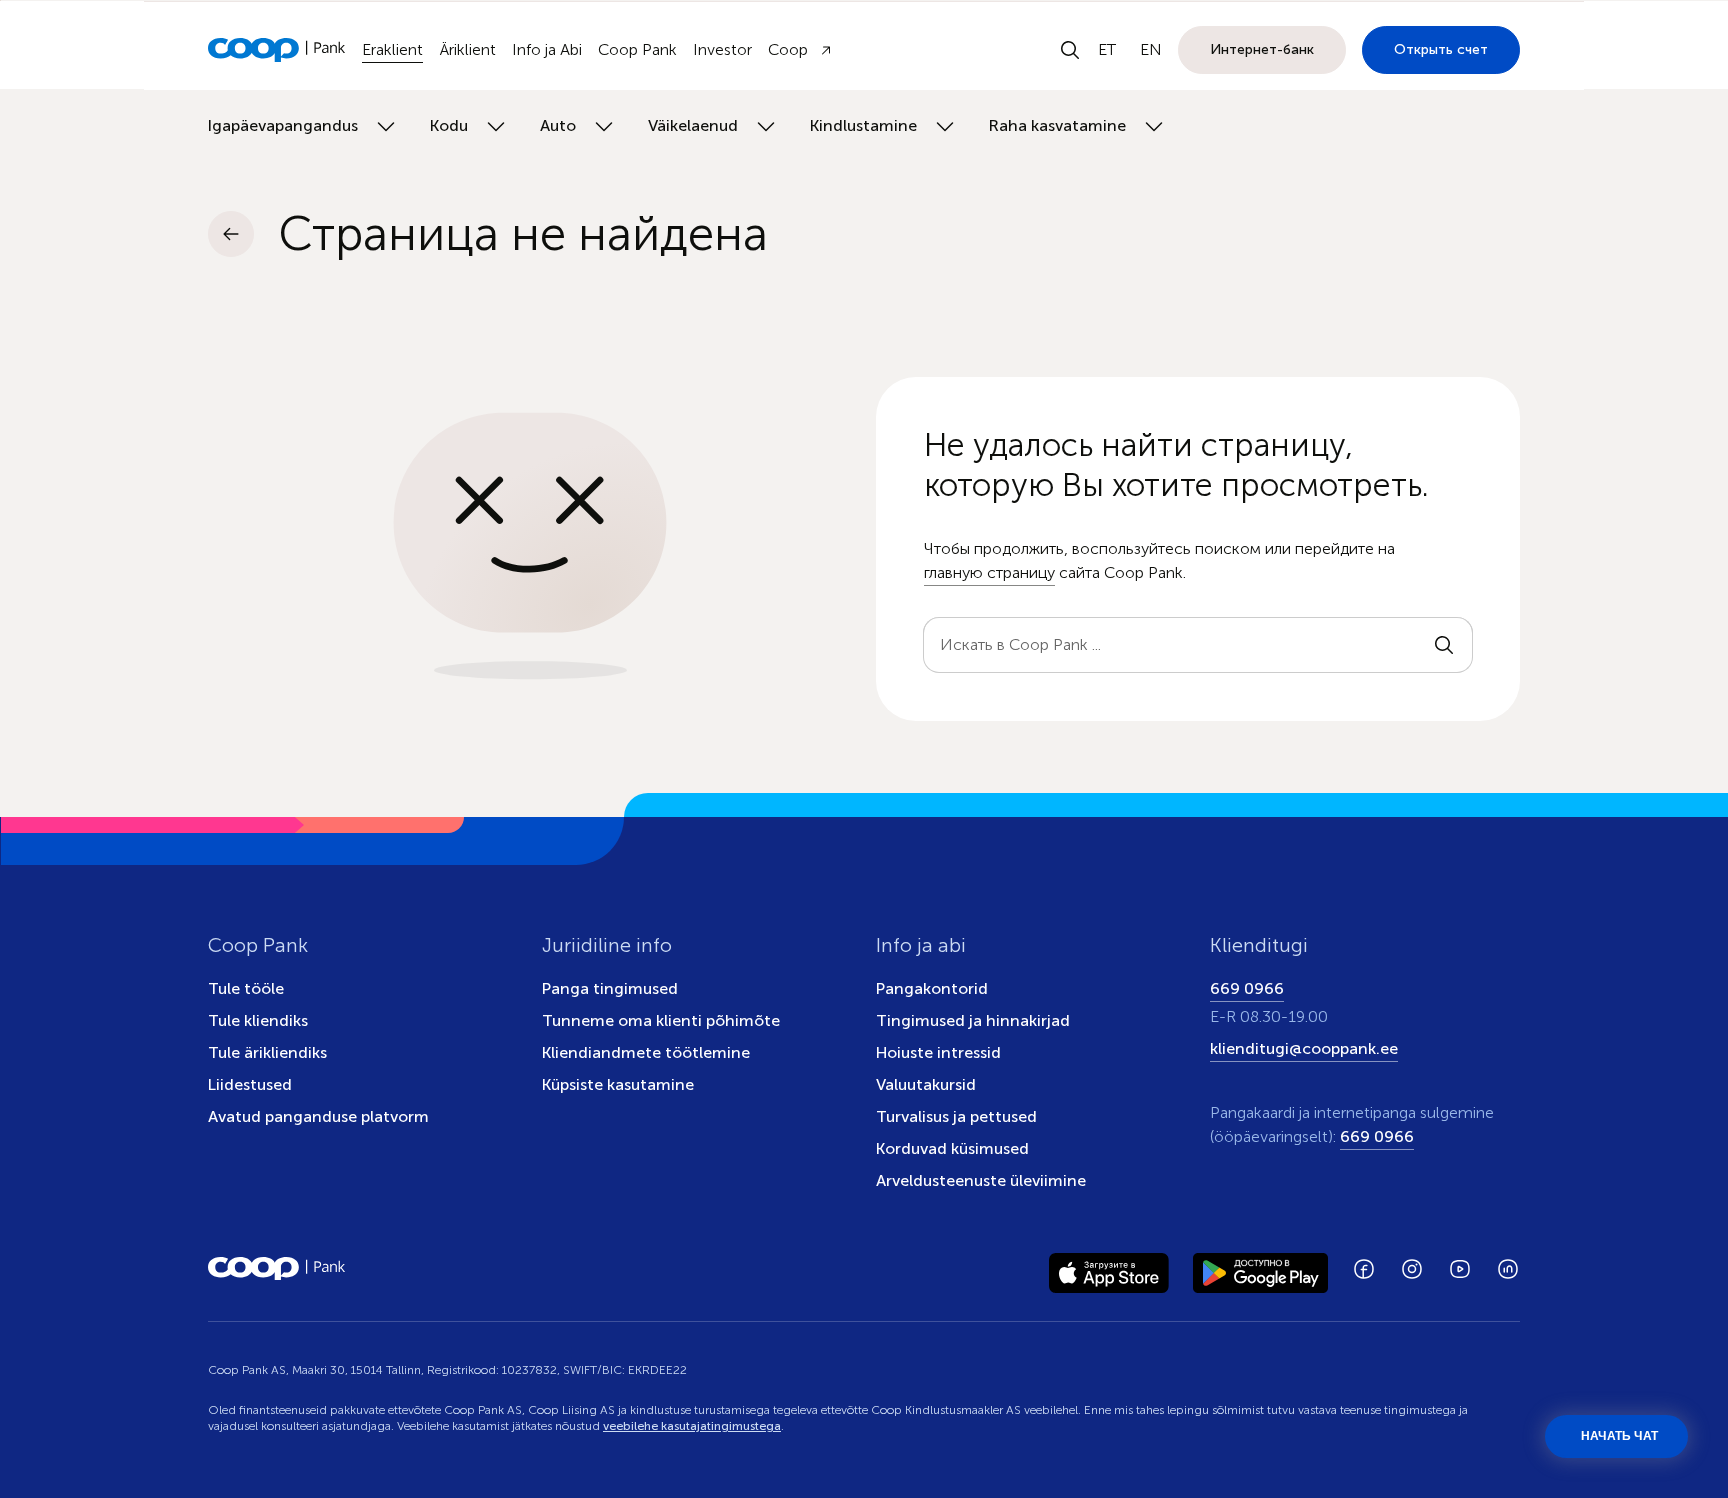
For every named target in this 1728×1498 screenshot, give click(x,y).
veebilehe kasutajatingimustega (692, 1426)
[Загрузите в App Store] (1109, 1269)
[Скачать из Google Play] (1260, 1269)
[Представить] (1444, 645)
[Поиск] (1070, 50)
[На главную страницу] (277, 50)
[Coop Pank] (277, 1269)
